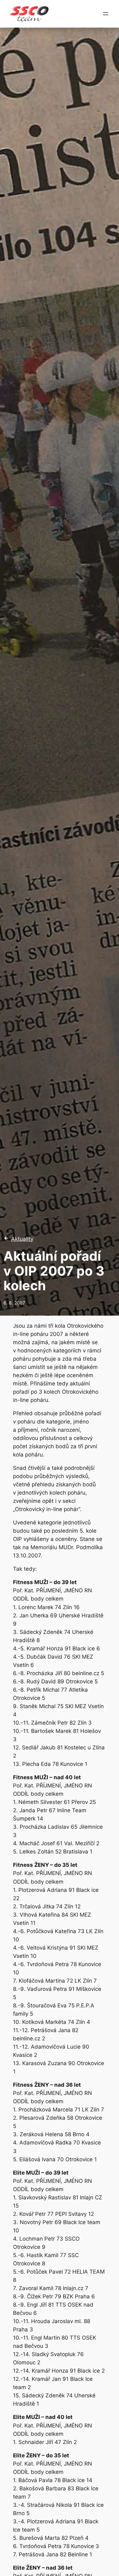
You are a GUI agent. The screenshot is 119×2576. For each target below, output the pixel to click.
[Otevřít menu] (106, 14)
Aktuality (22, 1239)
